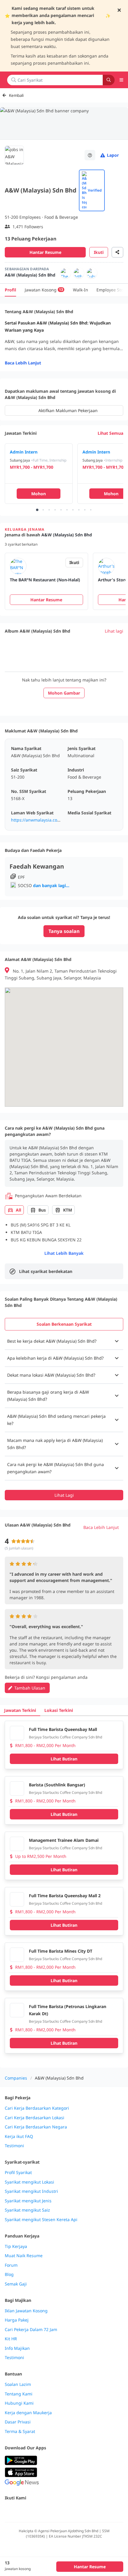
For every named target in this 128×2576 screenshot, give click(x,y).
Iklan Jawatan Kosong (26, 2311)
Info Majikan (17, 2348)
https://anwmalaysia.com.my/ (40, 820)
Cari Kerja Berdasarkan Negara (36, 2127)
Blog (9, 2274)
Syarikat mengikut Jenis (28, 2201)
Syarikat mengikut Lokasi (29, 2182)
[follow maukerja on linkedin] (61, 2511)
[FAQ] (90, 155)
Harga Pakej (17, 2320)
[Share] (117, 252)
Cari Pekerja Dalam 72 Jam (31, 2330)
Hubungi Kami (19, 2403)
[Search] (109, 80)
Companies (16, 2078)
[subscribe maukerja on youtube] (35, 2511)
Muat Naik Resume (24, 2256)
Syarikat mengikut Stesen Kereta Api (41, 2220)
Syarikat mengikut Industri (31, 2191)
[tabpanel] (64, 1417)
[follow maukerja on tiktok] (74, 2511)
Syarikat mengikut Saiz (27, 2210)
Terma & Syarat (20, 2431)
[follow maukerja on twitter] (21, 2511)
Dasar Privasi (18, 2422)
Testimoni (14, 2146)
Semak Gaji (16, 2284)
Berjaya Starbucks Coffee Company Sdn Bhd (65, 1737)
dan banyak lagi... (51, 885)
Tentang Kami (19, 2394)
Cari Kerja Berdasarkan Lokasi (35, 2118)
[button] (64, 1341)
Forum (11, 2265)
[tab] (64, 1324)
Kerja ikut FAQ (19, 2136)
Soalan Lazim (18, 2384)
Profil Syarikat (18, 2173)
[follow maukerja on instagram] (48, 2511)
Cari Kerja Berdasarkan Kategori (37, 2108)
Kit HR (11, 2339)
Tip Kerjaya (16, 2246)
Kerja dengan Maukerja (28, 2413)
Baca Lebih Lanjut (23, 363)
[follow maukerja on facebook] (8, 2511)
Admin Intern (24, 452)
